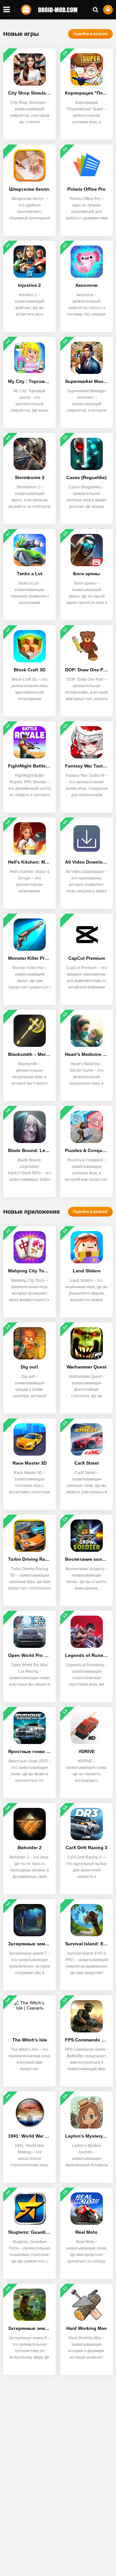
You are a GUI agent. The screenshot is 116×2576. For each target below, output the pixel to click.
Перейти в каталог (90, 34)
